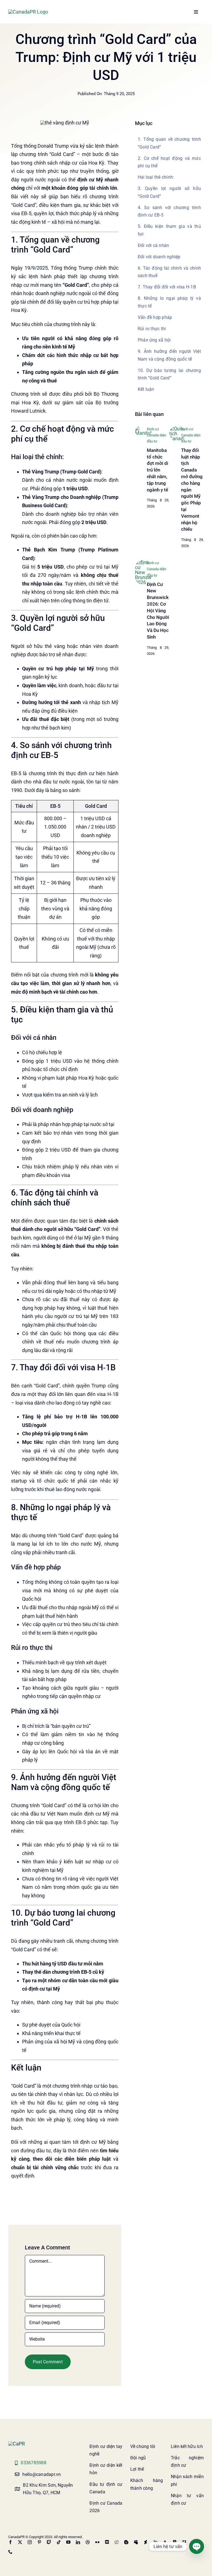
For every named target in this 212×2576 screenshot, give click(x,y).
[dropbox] (184, 2542)
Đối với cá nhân (153, 245)
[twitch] (49, 2542)
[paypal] (175, 2542)
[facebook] (10, 2542)
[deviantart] (146, 2542)
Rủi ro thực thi (152, 329)
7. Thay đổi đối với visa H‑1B (167, 287)
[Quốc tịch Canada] (177, 429)
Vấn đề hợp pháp (155, 317)
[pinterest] (39, 2542)
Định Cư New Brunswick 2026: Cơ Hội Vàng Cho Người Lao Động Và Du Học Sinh (158, 611)
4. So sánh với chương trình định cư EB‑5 (169, 211)
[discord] (107, 2542)
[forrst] (165, 2542)
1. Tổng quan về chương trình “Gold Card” (169, 143)
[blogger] (126, 2542)
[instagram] (30, 2542)
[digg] (117, 2542)
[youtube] (68, 2542)
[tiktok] (59, 2542)
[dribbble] (88, 2542)
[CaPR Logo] (17, 2444)
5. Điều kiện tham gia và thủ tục (169, 230)
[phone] (10, 2552)
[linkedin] (78, 2542)
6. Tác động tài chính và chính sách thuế (169, 272)
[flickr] (97, 2542)
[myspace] (136, 2542)
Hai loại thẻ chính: (156, 177)
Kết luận (146, 389)
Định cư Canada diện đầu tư (157, 435)
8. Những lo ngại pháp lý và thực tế (169, 302)
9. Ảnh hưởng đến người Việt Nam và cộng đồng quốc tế (169, 355)
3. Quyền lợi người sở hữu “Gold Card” (169, 192)
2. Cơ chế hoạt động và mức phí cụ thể (169, 162)
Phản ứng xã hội (154, 340)
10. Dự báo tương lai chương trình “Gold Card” (169, 374)
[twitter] (20, 2542)
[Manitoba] (143, 429)
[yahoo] (155, 2542)
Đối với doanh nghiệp (159, 257)
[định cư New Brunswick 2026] (143, 562)
